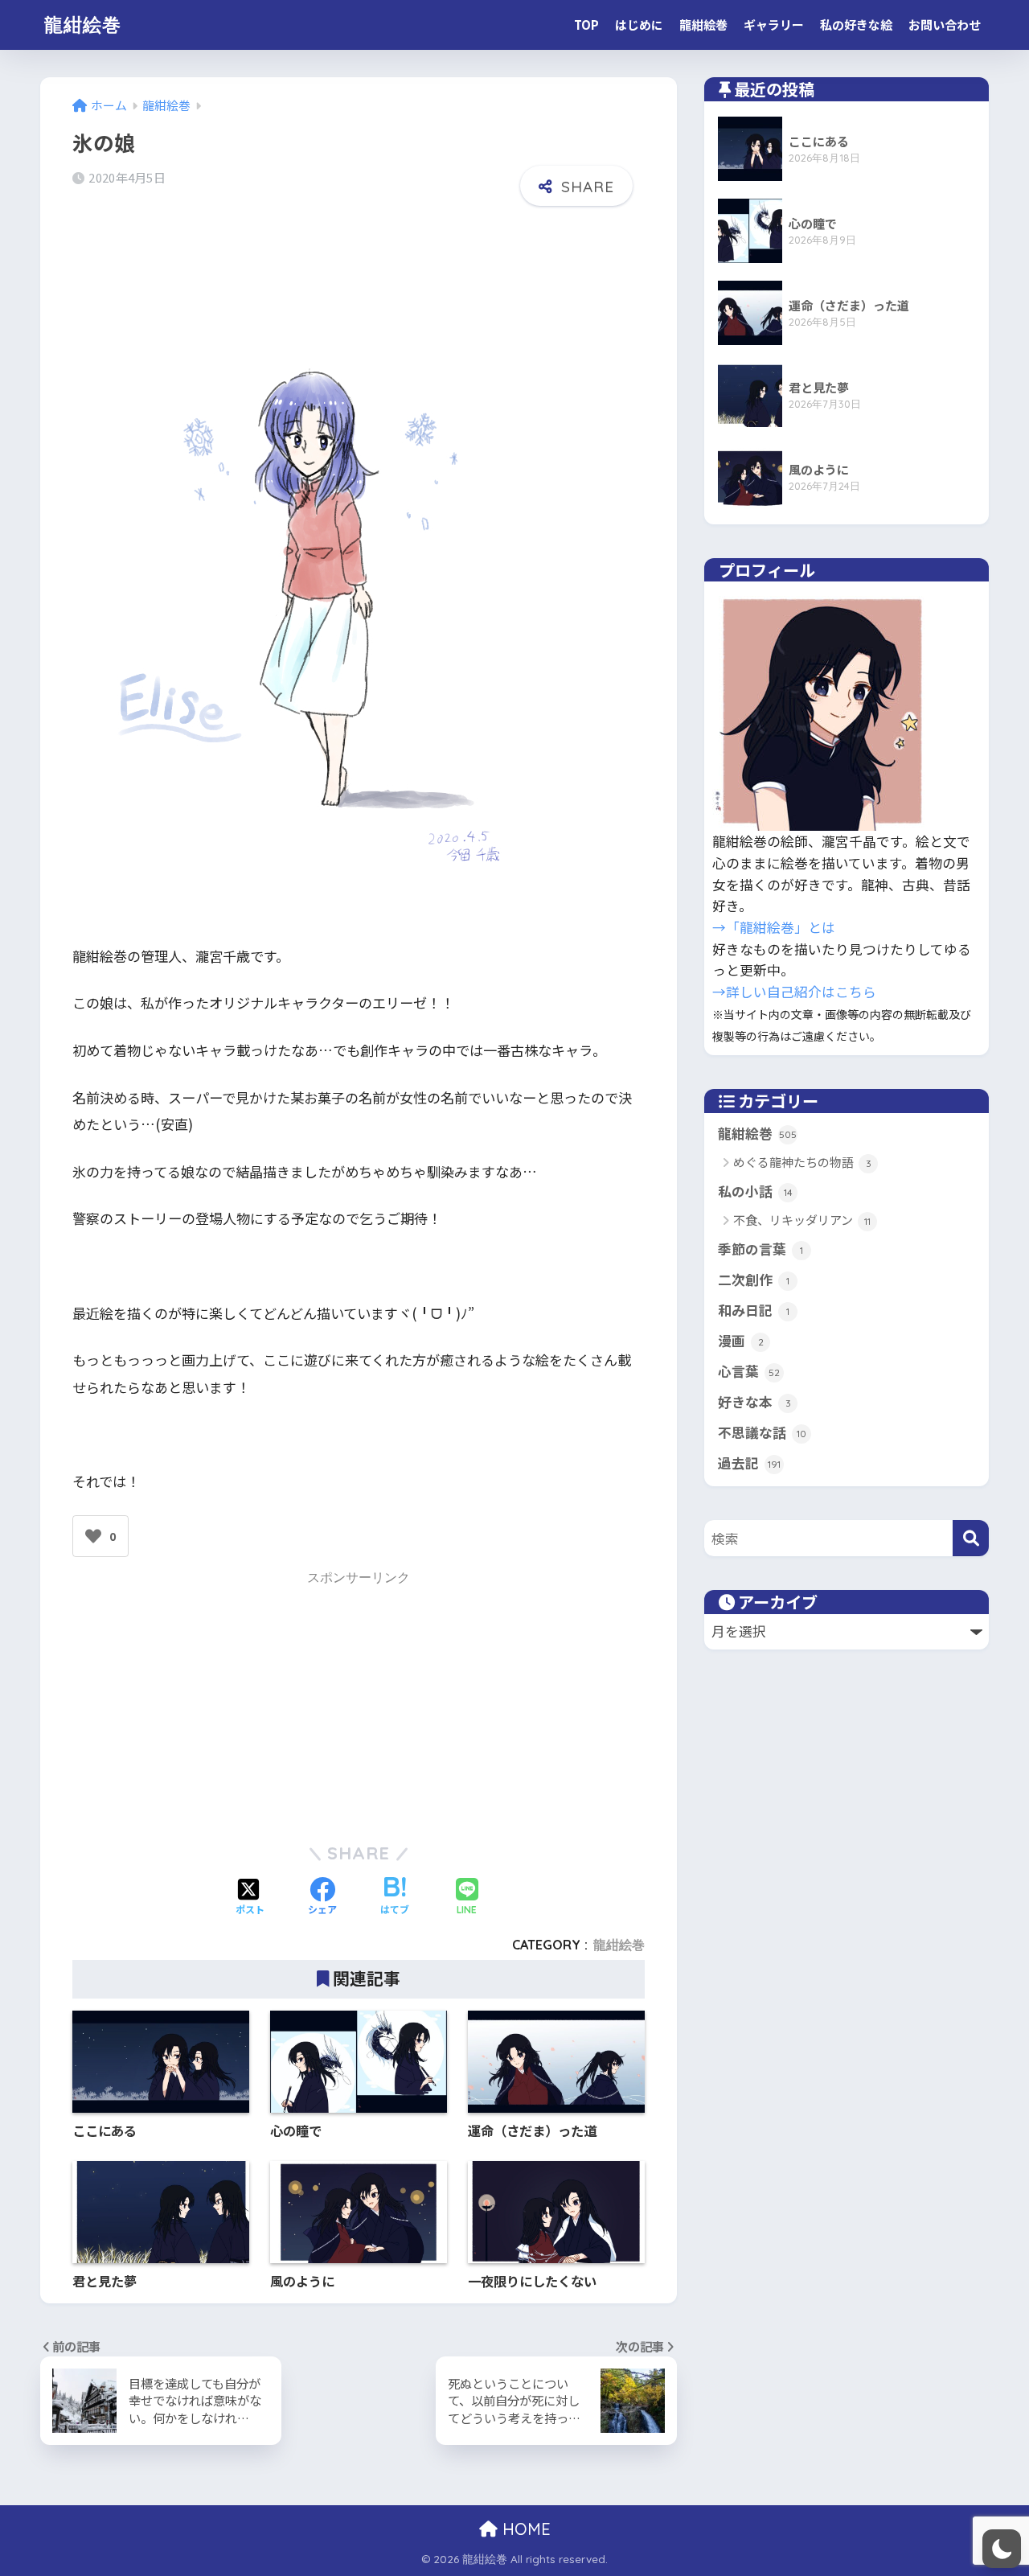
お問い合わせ (945, 25)
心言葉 (749, 1371)
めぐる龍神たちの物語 (802, 1162)
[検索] (971, 1538)
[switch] (1002, 2549)
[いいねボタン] (93, 1536)
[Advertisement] (359, 1703)
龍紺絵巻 (83, 25)
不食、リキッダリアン (802, 1220)
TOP (586, 25)
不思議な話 (762, 1432)
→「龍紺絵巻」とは (774, 927)
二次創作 (754, 1280)
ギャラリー (774, 25)
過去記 (749, 1463)
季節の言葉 (760, 1249)
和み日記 (754, 1310)
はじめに (639, 25)
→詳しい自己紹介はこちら (794, 992)
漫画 (741, 1341)
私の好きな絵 (856, 25)
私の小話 (755, 1191)
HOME (524, 2529)
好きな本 (754, 1402)
